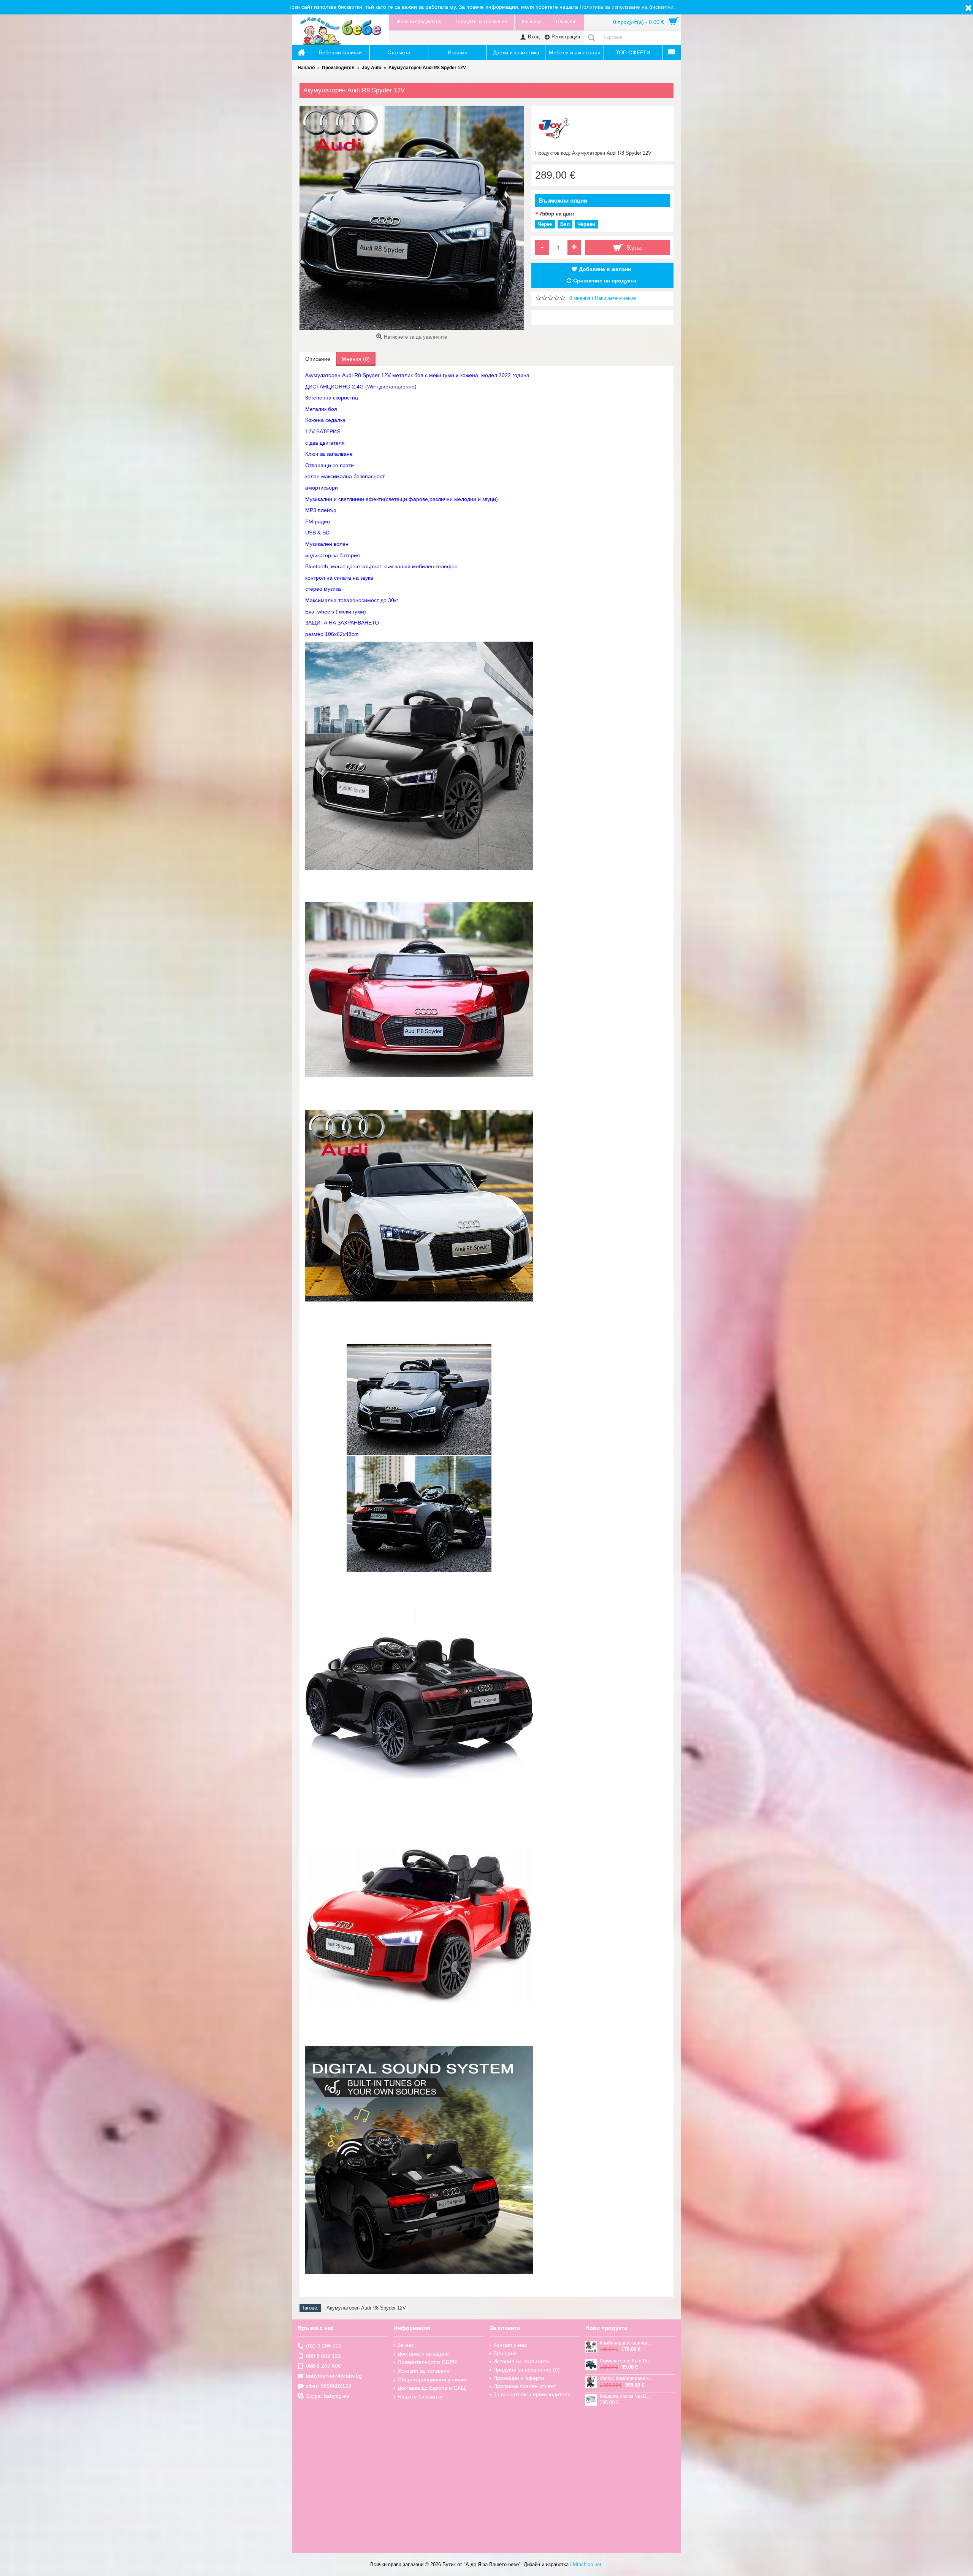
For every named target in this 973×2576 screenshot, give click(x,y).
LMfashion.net (586, 2564)
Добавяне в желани (605, 269)
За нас (406, 2345)
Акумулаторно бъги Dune (627, 2361)
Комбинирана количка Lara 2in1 (627, 2343)
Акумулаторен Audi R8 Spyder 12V (366, 2308)
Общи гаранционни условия (433, 2379)
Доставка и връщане (423, 2354)
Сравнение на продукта (605, 281)
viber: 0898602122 (329, 2386)
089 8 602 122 (323, 2356)
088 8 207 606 (323, 2366)
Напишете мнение (615, 298)
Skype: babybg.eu (328, 2396)
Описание (318, 359)
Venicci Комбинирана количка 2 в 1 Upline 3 (627, 2379)
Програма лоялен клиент (525, 2386)
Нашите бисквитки (420, 2397)
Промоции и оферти (519, 2378)
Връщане (505, 2353)
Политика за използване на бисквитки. (627, 7)
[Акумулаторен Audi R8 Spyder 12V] (412, 218)
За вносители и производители (532, 2394)
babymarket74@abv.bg (334, 2376)
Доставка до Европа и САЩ (432, 2388)
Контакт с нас (510, 2345)
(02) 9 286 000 (324, 2346)
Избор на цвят (557, 214)
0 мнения (580, 298)
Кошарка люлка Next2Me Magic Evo (627, 2396)
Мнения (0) (356, 359)
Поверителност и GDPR (427, 2362)
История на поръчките (521, 2361)
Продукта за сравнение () (527, 2370)
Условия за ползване (424, 2371)
